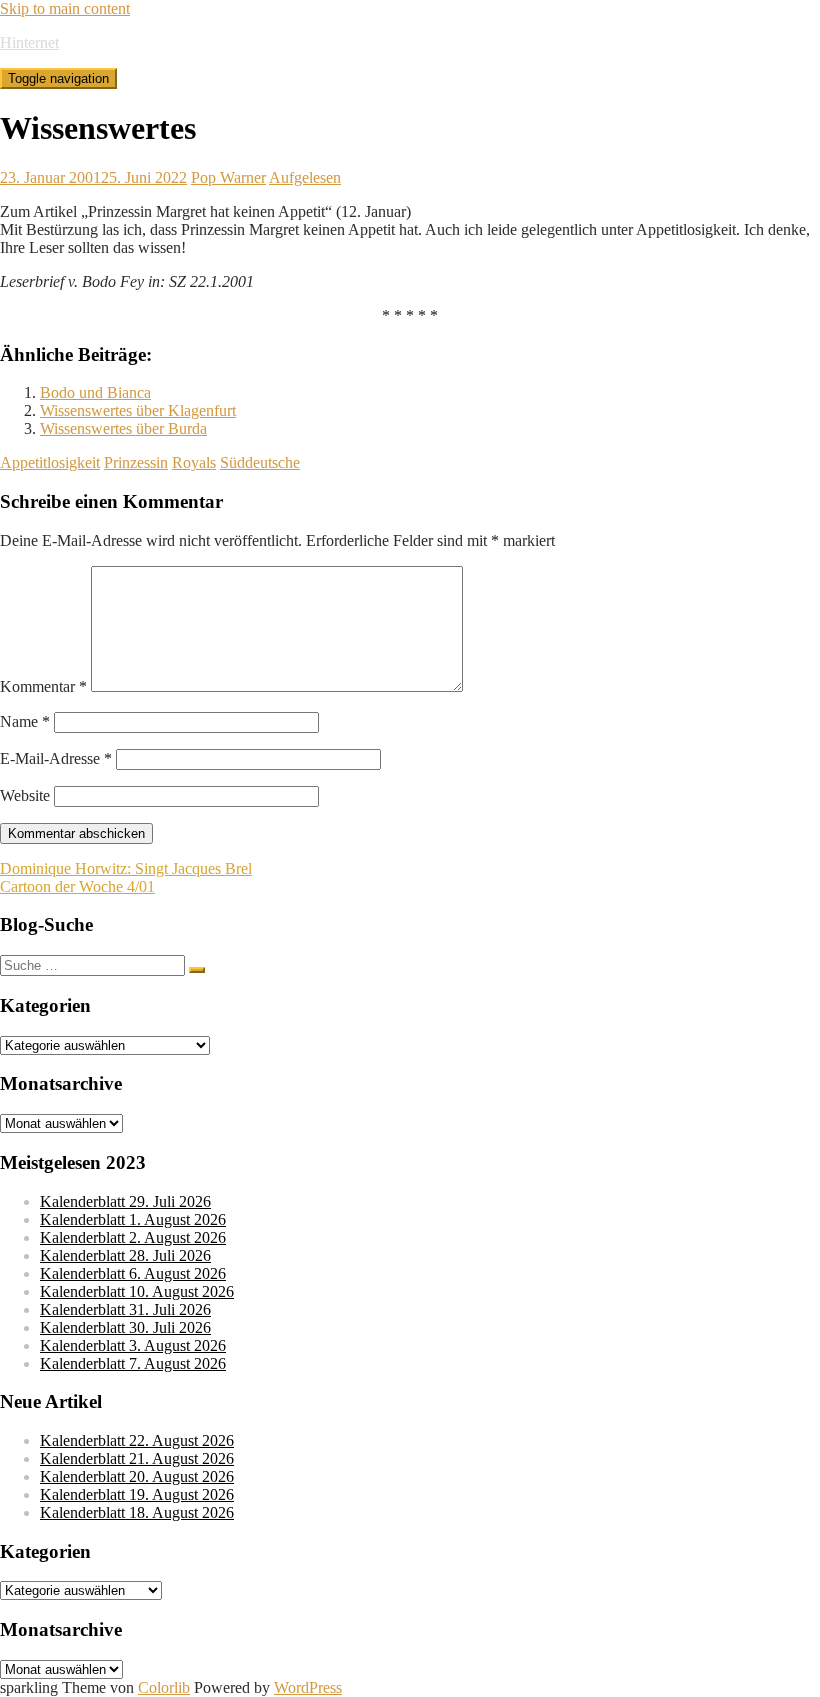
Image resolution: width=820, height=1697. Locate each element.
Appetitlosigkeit (50, 462)
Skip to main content (65, 8)
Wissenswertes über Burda (123, 428)
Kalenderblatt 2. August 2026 (133, 1237)
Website (25, 795)
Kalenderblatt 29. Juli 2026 (125, 1201)
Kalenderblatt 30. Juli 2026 (125, 1327)
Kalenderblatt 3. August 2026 (133, 1345)
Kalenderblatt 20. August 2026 (137, 1476)
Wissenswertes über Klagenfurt (138, 410)
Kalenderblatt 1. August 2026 (133, 1219)
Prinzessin (136, 462)
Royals (194, 462)
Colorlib (164, 1687)
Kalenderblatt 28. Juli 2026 (125, 1255)
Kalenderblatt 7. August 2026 (133, 1363)
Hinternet (29, 42)
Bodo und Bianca (95, 392)
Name (25, 721)
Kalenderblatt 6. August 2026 (133, 1273)
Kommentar (43, 686)
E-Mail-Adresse (56, 758)
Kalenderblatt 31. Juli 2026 (125, 1309)
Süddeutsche (260, 462)
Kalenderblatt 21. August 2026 (137, 1458)
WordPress (308, 1687)
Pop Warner (228, 177)
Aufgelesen (305, 177)
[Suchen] (197, 970)
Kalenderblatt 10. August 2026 (137, 1291)
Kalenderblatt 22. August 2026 (137, 1440)
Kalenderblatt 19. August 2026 (137, 1494)
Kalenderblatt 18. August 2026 (137, 1512)
